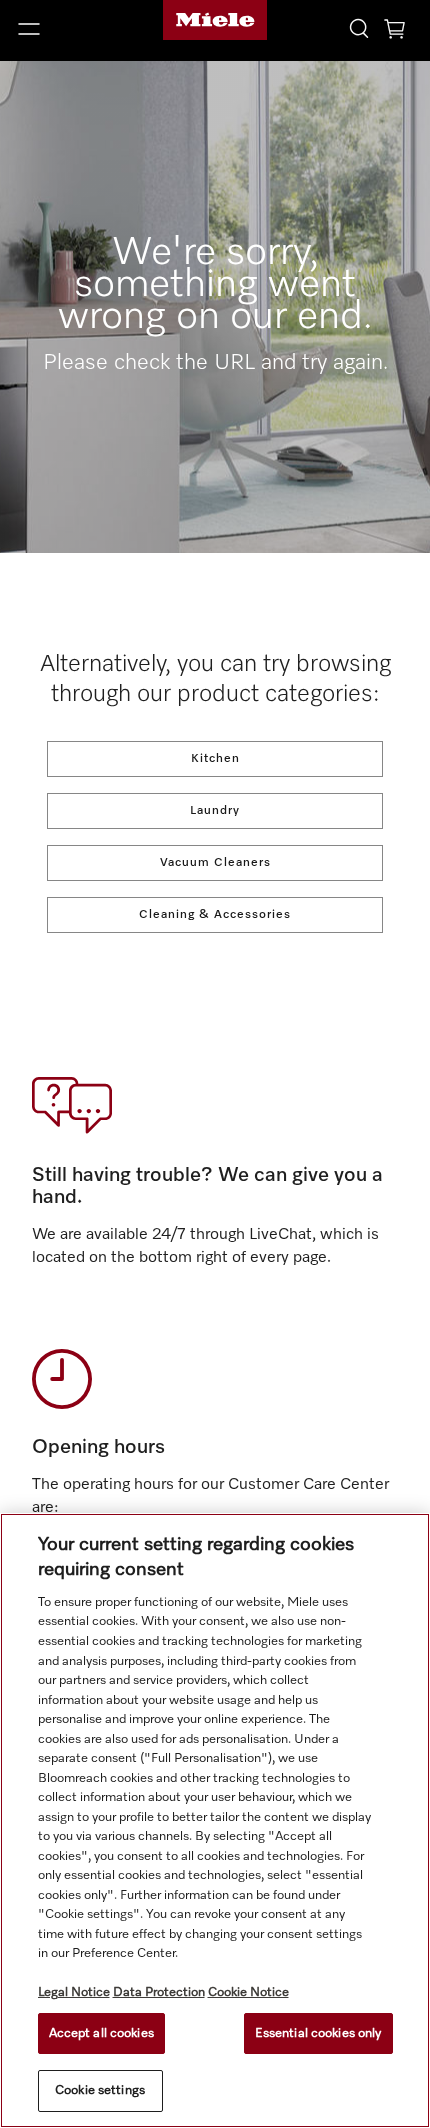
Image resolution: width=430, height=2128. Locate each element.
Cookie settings (100, 2090)
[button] (71, 29)
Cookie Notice (248, 1992)
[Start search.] (359, 27)
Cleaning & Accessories (215, 915)
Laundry (215, 811)
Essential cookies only (318, 2033)
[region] (215, 1820)
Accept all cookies (101, 2033)
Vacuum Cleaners (215, 863)
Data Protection (159, 1992)
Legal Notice (74, 1992)
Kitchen (215, 759)
